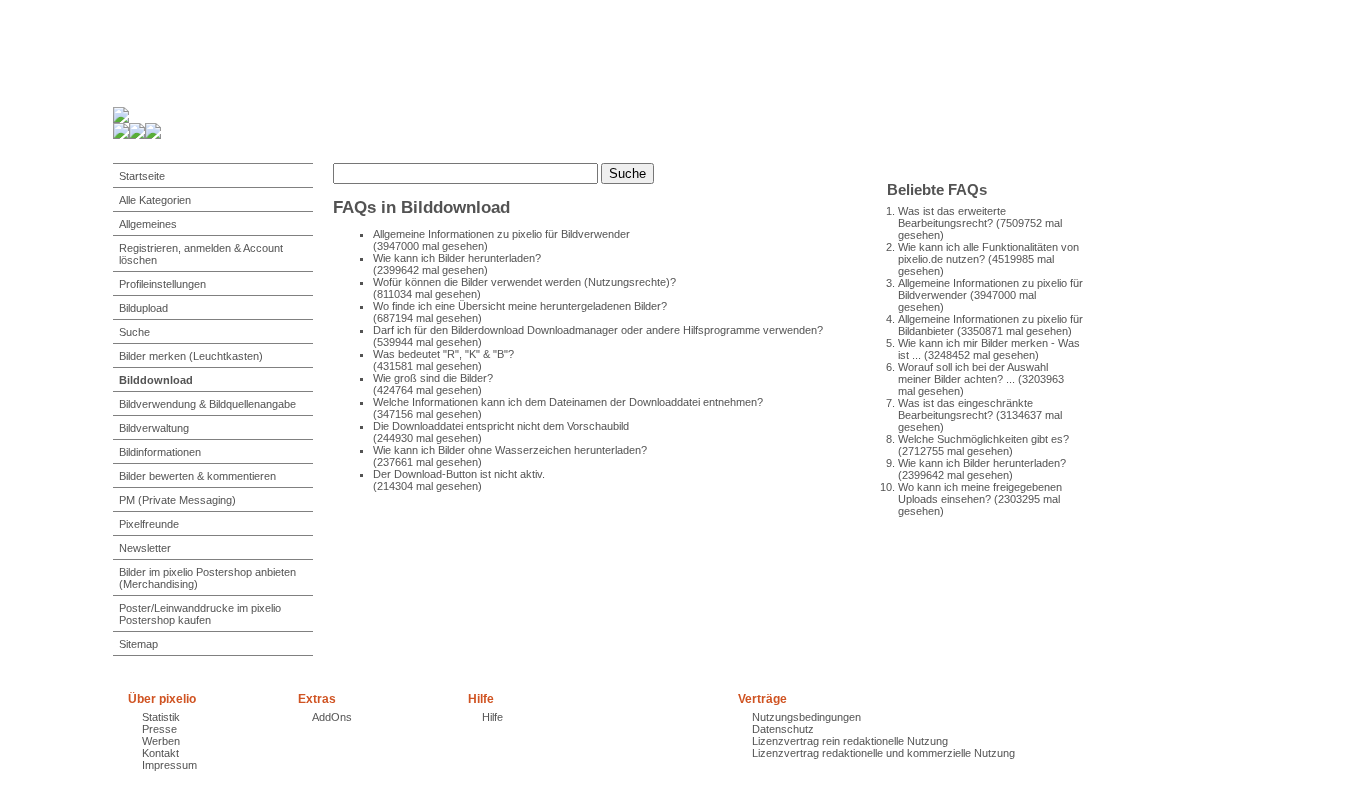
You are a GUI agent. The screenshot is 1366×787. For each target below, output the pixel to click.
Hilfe (492, 717)
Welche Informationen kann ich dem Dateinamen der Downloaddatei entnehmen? (568, 402)
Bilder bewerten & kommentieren (197, 476)
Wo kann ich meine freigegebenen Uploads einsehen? (980, 493)
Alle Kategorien (155, 200)
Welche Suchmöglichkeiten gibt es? (983, 439)
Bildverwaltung (154, 428)
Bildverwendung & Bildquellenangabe (207, 404)
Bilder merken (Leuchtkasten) (191, 356)
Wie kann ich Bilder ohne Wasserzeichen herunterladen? (510, 450)
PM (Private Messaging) (177, 500)
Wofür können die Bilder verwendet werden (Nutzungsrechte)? (524, 282)
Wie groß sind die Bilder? (433, 378)
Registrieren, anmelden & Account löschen (201, 254)
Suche (134, 332)
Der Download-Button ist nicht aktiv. (459, 474)
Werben (161, 741)
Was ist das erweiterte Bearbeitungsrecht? (952, 217)
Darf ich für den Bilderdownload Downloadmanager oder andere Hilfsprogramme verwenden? (598, 330)
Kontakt (160, 753)
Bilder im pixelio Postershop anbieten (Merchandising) (207, 578)
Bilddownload (156, 380)
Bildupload (143, 308)
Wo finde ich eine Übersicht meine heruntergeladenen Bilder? (520, 306)
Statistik (161, 717)
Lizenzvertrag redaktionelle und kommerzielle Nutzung (883, 753)
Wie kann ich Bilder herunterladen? (982, 463)
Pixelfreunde (149, 524)
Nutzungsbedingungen (806, 717)
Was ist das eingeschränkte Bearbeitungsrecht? (965, 409)
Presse (159, 729)
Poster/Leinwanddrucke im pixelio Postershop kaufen (200, 614)
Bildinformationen (160, 452)
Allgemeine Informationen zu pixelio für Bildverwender (501, 234)
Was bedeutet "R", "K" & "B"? (443, 354)
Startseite (142, 176)
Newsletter (145, 548)
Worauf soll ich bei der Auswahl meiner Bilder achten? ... (973, 373)
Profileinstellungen (162, 284)
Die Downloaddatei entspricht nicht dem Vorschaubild (501, 426)
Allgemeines (148, 224)
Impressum (169, 765)
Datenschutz (783, 729)
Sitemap (138, 644)
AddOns (332, 717)
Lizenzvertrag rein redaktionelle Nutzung (850, 741)
